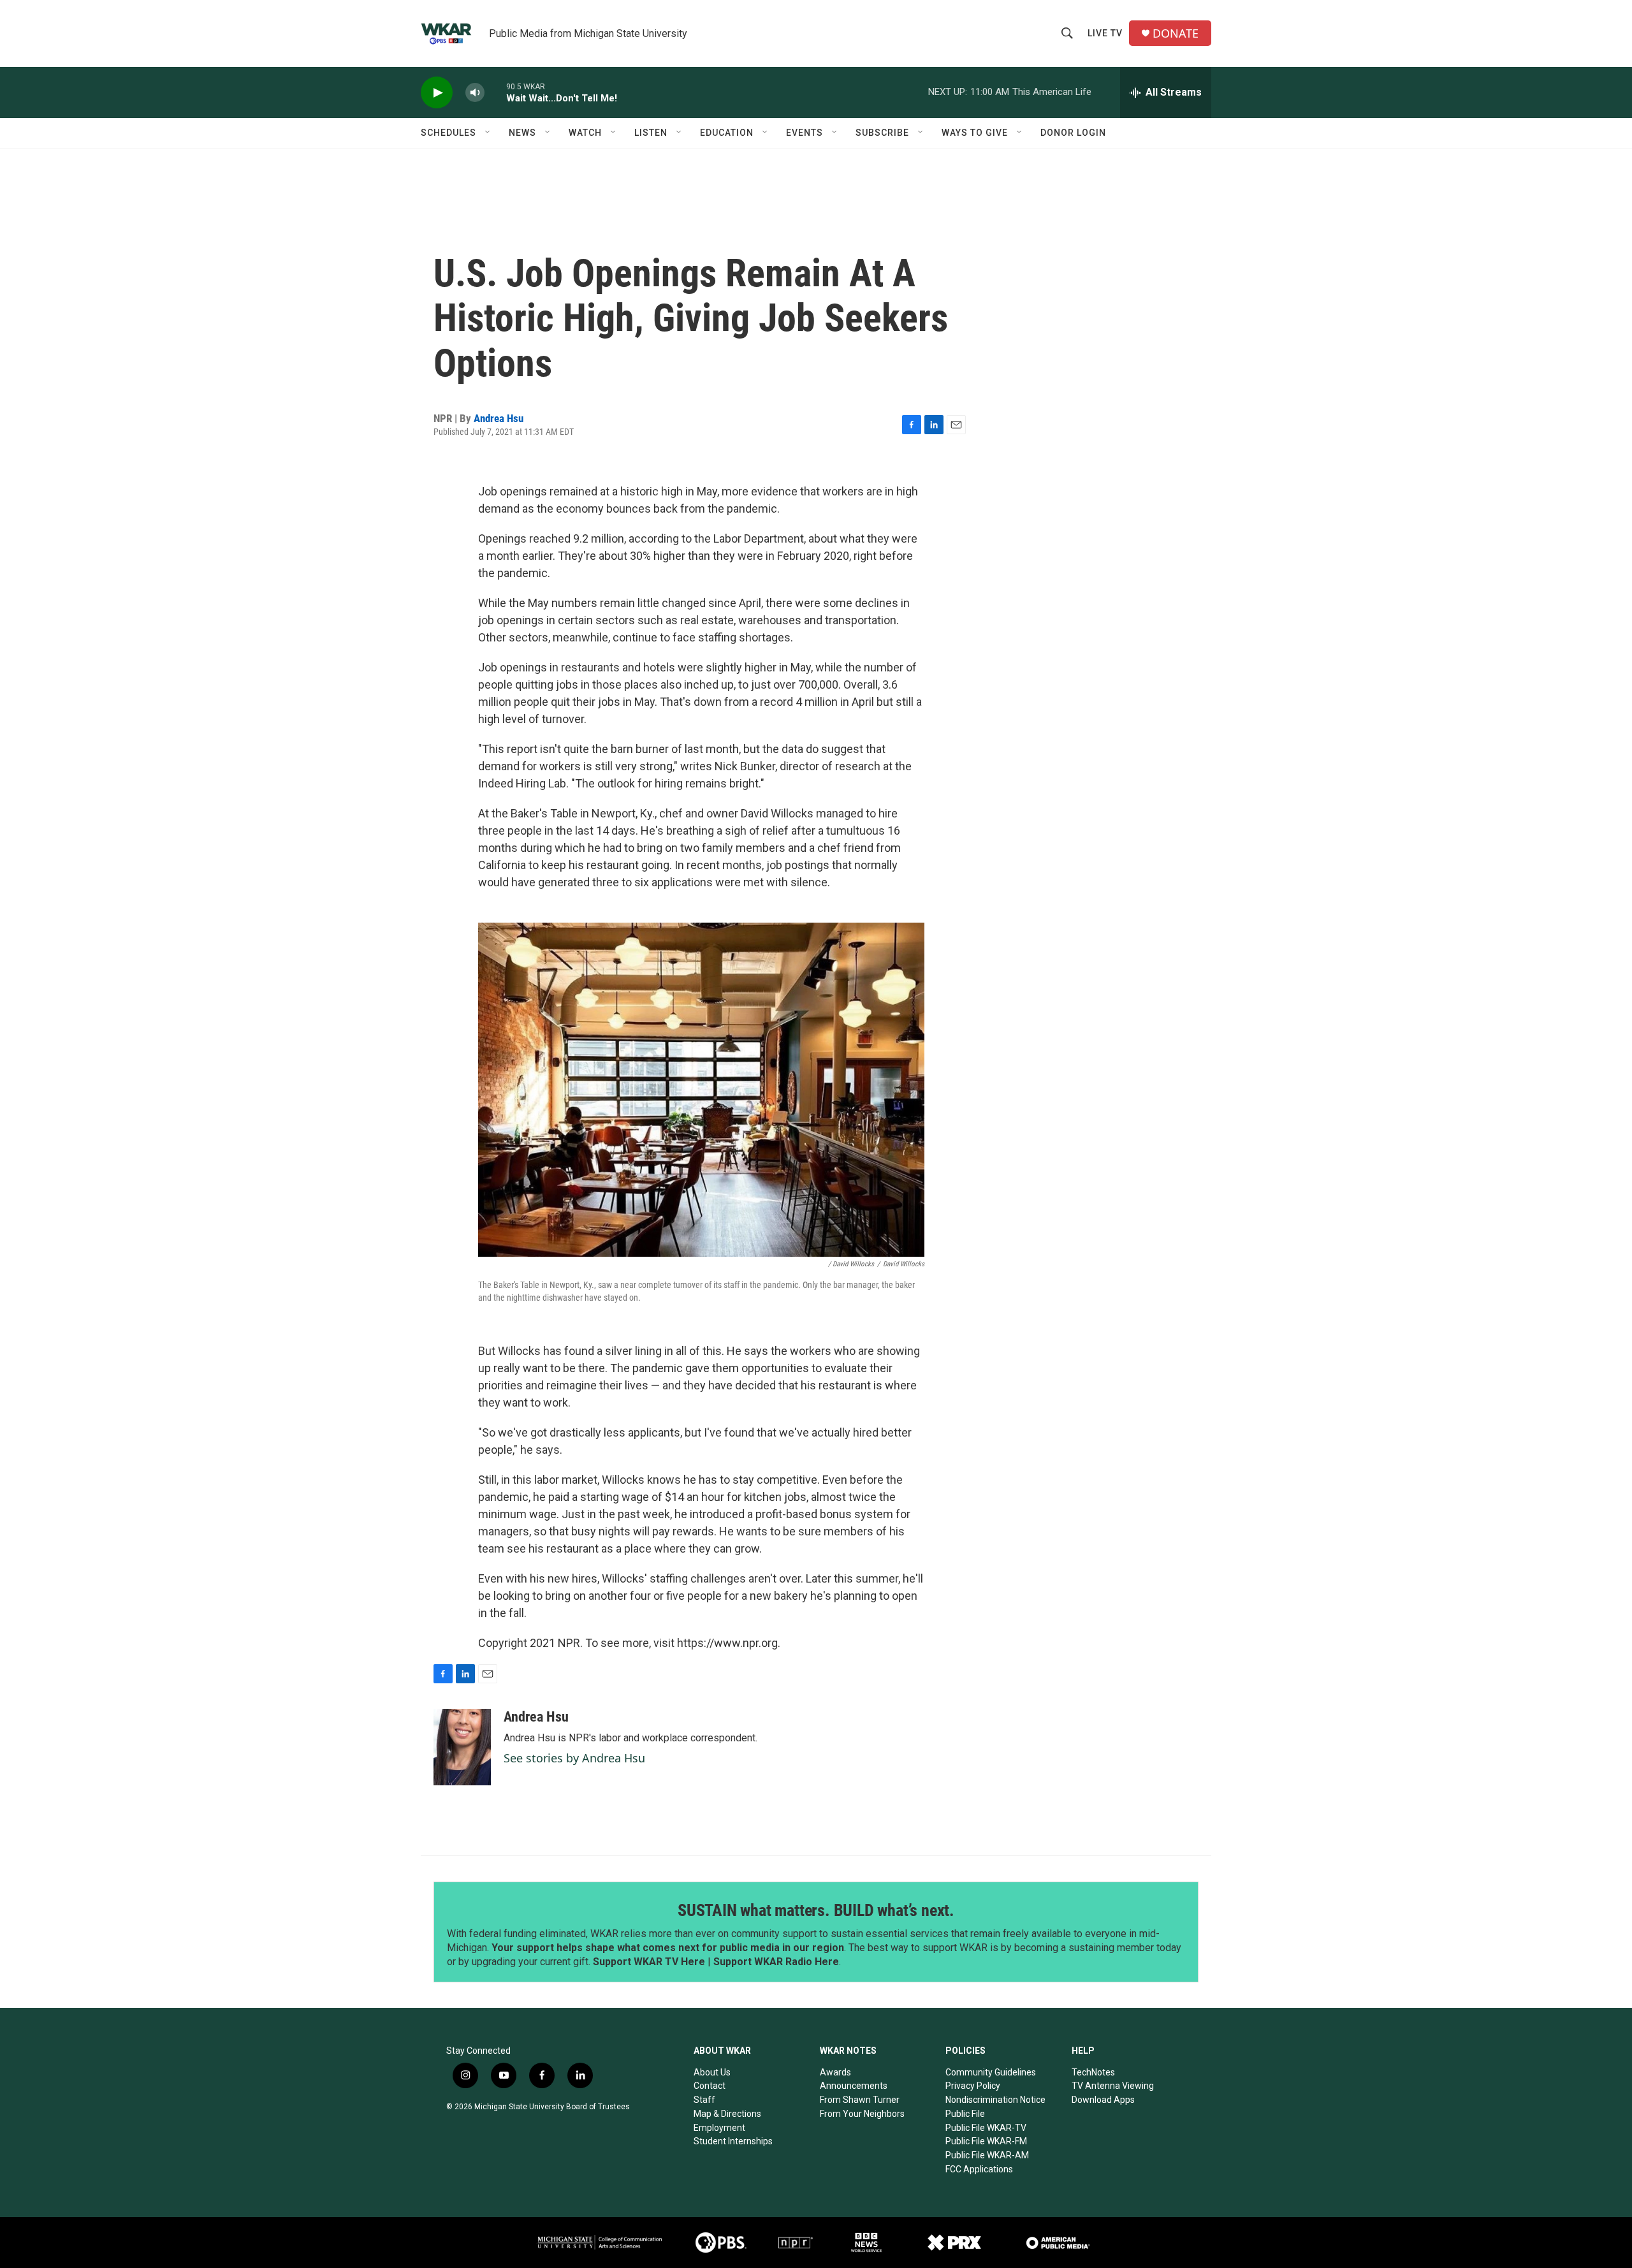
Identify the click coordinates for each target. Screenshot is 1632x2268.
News (522, 133)
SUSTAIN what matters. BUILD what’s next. (816, 1910)
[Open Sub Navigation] (488, 133)
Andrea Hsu (499, 418)
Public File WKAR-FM (986, 2141)
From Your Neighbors (862, 2114)
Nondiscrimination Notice (995, 2100)
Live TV (1105, 33)
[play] (437, 93)
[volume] (475, 93)
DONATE (1176, 33)
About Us (712, 2072)
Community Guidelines (991, 2072)
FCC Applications (979, 2169)
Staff (704, 2100)
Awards (835, 2072)
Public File (965, 2114)
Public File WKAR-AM (987, 2155)
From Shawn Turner (860, 2100)
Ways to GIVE (975, 133)
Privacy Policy (973, 2086)
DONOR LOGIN (1073, 133)
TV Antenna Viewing (1113, 2086)
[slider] (495, 92)
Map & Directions (727, 2114)
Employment (719, 2128)
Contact (710, 2086)
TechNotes (1093, 2072)
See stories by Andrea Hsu (574, 1758)
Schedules (448, 133)
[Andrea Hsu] (462, 1747)
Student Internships (733, 2141)
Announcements (854, 2086)
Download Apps (1103, 2100)
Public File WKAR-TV (986, 2128)
